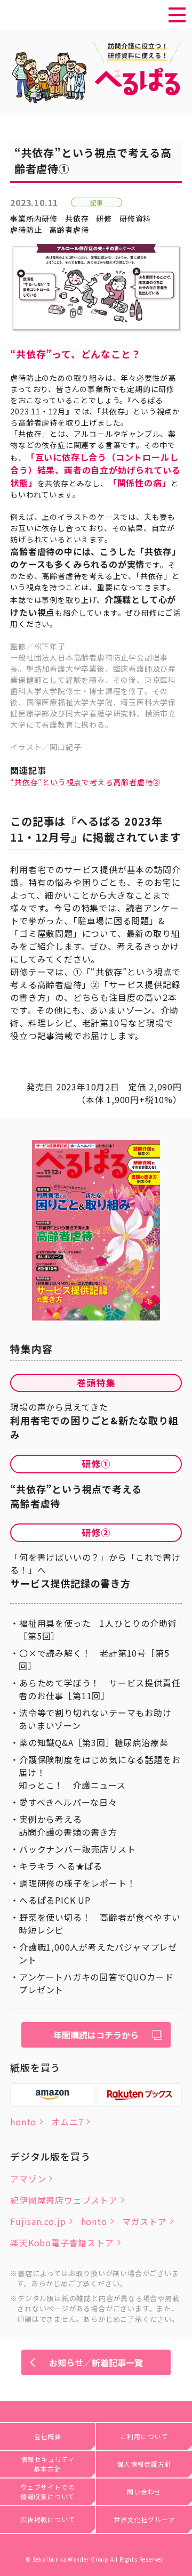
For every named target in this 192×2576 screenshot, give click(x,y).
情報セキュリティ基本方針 (48, 2464)
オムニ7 (67, 2122)
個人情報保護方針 (144, 2464)
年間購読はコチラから (96, 2035)
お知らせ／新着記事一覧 (96, 2362)
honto (23, 2122)
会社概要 (48, 2436)
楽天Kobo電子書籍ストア (62, 2243)
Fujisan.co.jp (38, 2221)
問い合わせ (144, 2492)
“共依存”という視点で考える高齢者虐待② (85, 782)
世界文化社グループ (144, 2519)
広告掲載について (47, 2519)
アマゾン (28, 2179)
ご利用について (144, 2436)
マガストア (145, 2221)
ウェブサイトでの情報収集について (48, 2492)
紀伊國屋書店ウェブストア (64, 2200)
